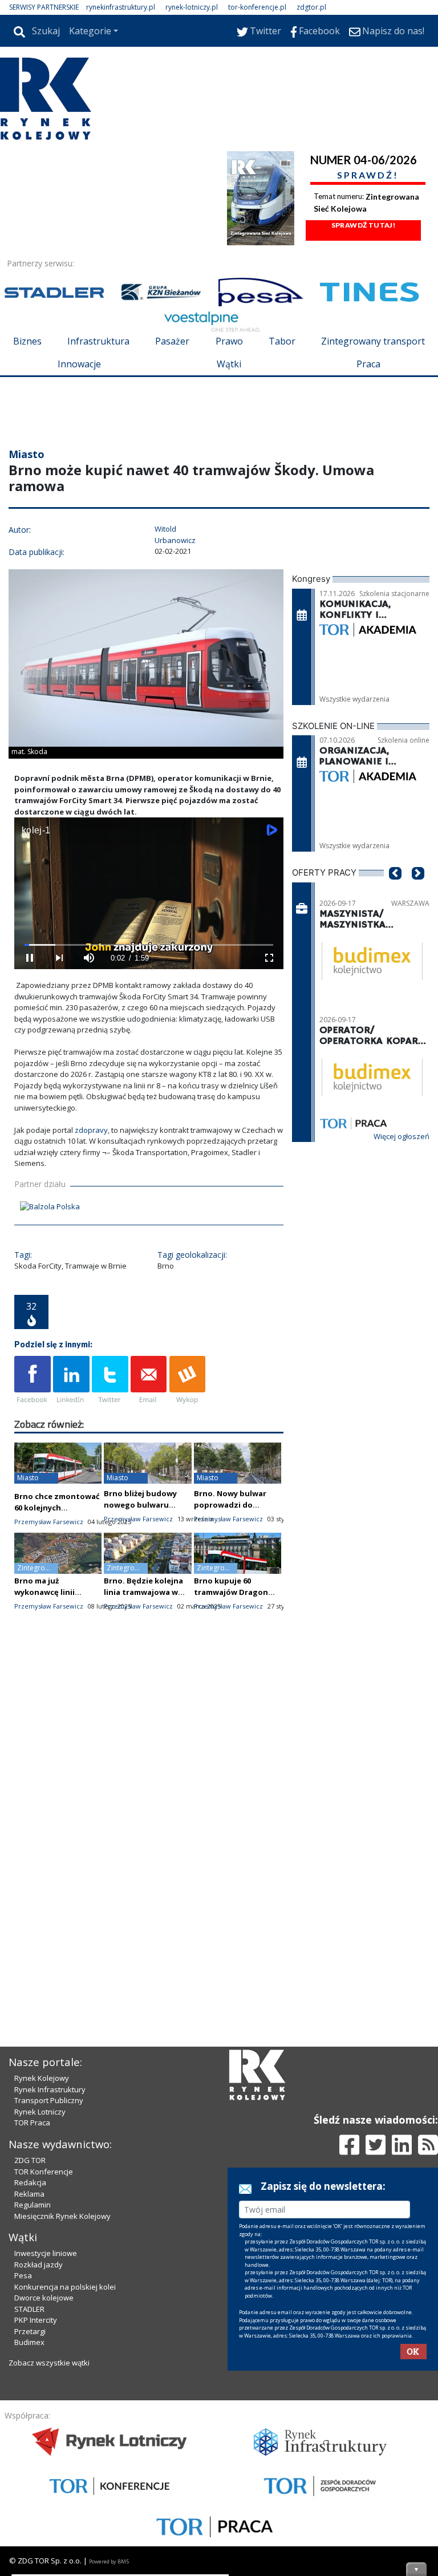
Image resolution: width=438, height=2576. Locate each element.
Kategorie (90, 31)
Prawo (229, 341)
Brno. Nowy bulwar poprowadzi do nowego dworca (230, 1505)
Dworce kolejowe (44, 2298)
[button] (395, 890)
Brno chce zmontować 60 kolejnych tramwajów (57, 1508)
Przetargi (30, 2331)
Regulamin (33, 2205)
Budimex (29, 2342)
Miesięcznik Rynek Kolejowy (62, 2216)
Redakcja (30, 2182)
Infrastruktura (98, 341)
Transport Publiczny (49, 2100)
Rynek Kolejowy (42, 2078)
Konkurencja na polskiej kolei (65, 2287)
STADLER (29, 2309)
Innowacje (79, 364)
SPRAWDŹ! (368, 175)
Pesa (23, 2275)
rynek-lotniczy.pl (192, 7)
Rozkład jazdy (38, 2265)
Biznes (27, 341)
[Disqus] (149, 1822)
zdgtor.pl (311, 7)
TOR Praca (32, 2123)
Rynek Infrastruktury (50, 2089)
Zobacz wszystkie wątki (49, 2363)
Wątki (229, 364)
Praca (368, 364)
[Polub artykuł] (33, 1380)
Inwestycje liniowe (46, 2253)
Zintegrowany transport (373, 341)
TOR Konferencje (44, 2172)
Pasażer (172, 341)
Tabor (282, 341)
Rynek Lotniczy (40, 2112)
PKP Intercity (36, 2320)
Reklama (29, 2194)
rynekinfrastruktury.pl (121, 7)
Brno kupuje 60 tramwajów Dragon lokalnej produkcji (231, 1592)
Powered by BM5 (109, 2561)
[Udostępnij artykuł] (71, 1380)
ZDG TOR (30, 2160)
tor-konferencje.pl (257, 7)
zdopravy (91, 1130)
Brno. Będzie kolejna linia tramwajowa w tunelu (143, 1592)
